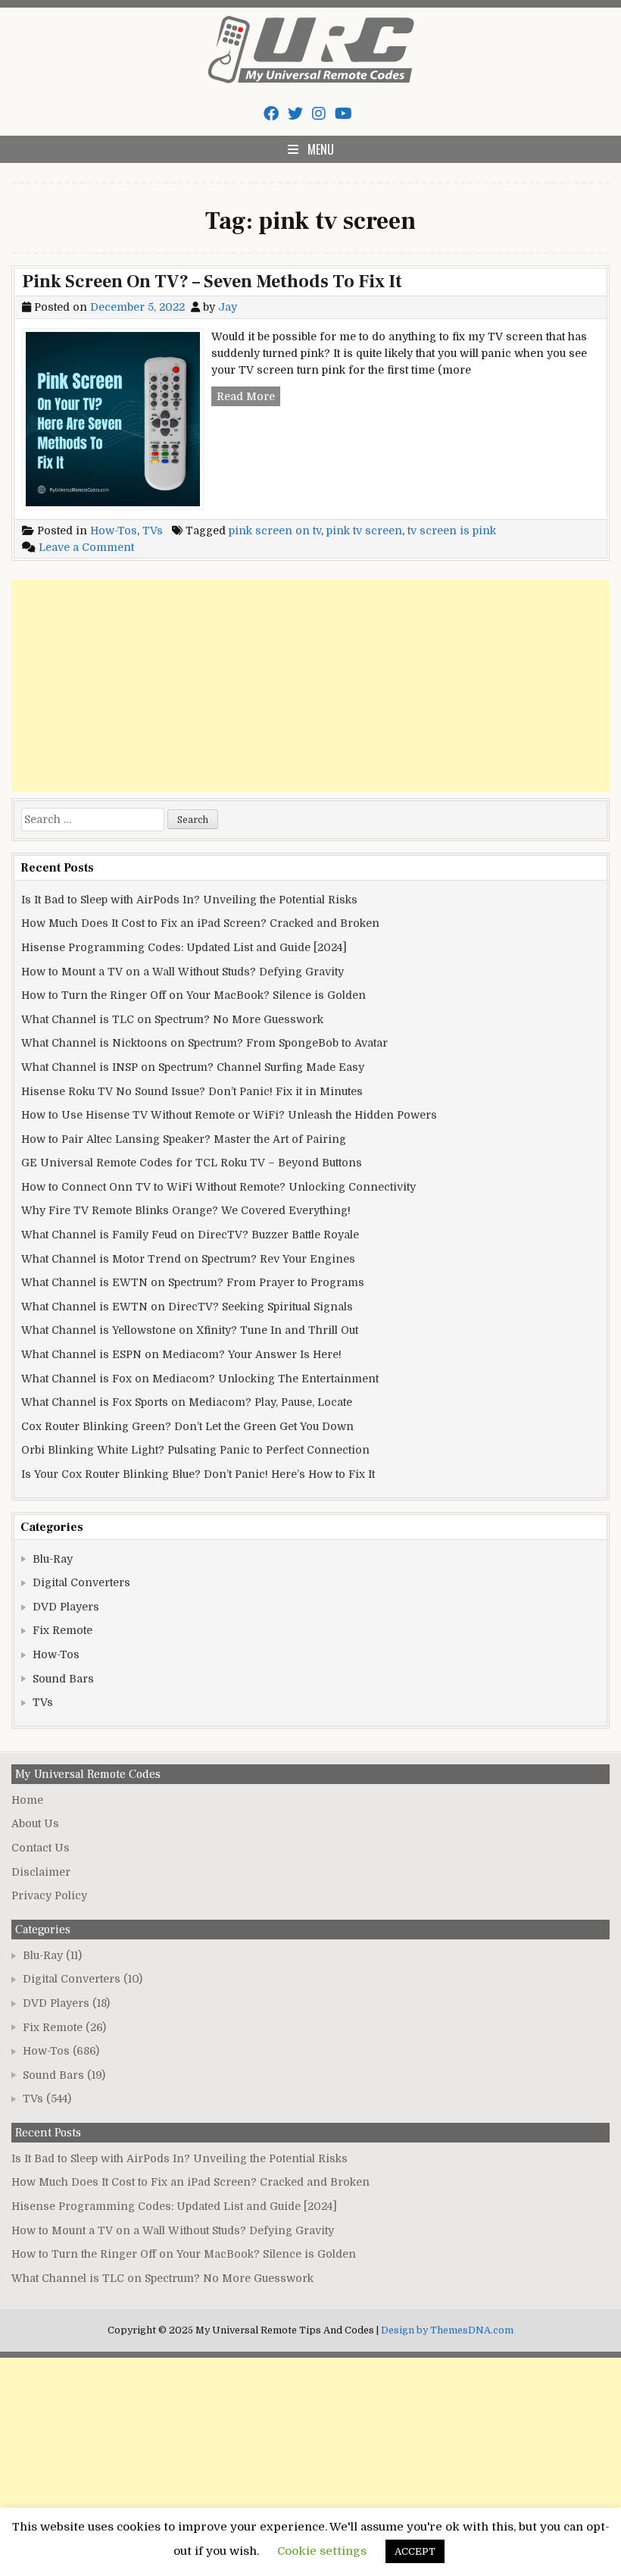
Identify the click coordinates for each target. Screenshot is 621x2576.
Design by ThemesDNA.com (447, 2330)
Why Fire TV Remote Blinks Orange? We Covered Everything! (186, 1210)
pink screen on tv (275, 531)
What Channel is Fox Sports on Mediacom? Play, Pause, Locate (187, 1402)
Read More (248, 398)
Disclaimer (41, 1872)
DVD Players (66, 1607)
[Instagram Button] (319, 114)
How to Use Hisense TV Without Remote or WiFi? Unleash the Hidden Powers (229, 1115)
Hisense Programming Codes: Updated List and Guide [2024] (184, 947)
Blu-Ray (53, 1559)
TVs (153, 531)
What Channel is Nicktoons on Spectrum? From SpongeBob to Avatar (204, 1043)
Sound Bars (63, 1679)
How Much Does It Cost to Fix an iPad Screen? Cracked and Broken (200, 923)
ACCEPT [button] (415, 2551)
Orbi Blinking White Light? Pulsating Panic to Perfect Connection (195, 1450)
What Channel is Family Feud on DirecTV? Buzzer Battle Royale (190, 1235)
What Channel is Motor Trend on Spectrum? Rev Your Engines (188, 1259)
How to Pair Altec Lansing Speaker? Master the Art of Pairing (184, 1139)
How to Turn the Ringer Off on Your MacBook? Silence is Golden (193, 995)
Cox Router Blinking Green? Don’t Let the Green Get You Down (187, 1426)
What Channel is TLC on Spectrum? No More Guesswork (172, 1019)
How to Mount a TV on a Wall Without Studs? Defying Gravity (183, 972)
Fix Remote (62, 1630)
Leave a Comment (86, 547)
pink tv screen (364, 531)
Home (27, 1800)
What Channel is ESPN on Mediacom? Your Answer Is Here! (181, 1354)
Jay (228, 307)
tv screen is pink (452, 531)
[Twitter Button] (295, 114)
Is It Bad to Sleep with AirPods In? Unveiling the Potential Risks (189, 900)
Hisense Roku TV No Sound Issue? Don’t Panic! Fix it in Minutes (192, 1091)
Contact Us (41, 1848)
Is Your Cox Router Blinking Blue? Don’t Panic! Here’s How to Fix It (198, 1474)
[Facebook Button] (271, 114)
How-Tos (114, 531)
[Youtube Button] (343, 114)
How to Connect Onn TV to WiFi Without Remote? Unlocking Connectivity (218, 1187)
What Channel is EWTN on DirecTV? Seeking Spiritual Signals (187, 1307)
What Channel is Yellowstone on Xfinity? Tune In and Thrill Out (190, 1330)
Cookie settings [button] (322, 2551)
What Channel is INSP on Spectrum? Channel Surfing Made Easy (193, 1067)
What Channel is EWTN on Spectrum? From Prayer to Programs (193, 1282)
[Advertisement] (310, 686)
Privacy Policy (49, 1895)
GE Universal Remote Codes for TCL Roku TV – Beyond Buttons (192, 1163)
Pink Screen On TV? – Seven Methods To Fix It (212, 282)
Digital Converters (81, 1582)
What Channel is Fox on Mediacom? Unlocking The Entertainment (200, 1379)
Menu (321, 149)
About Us (35, 1823)
